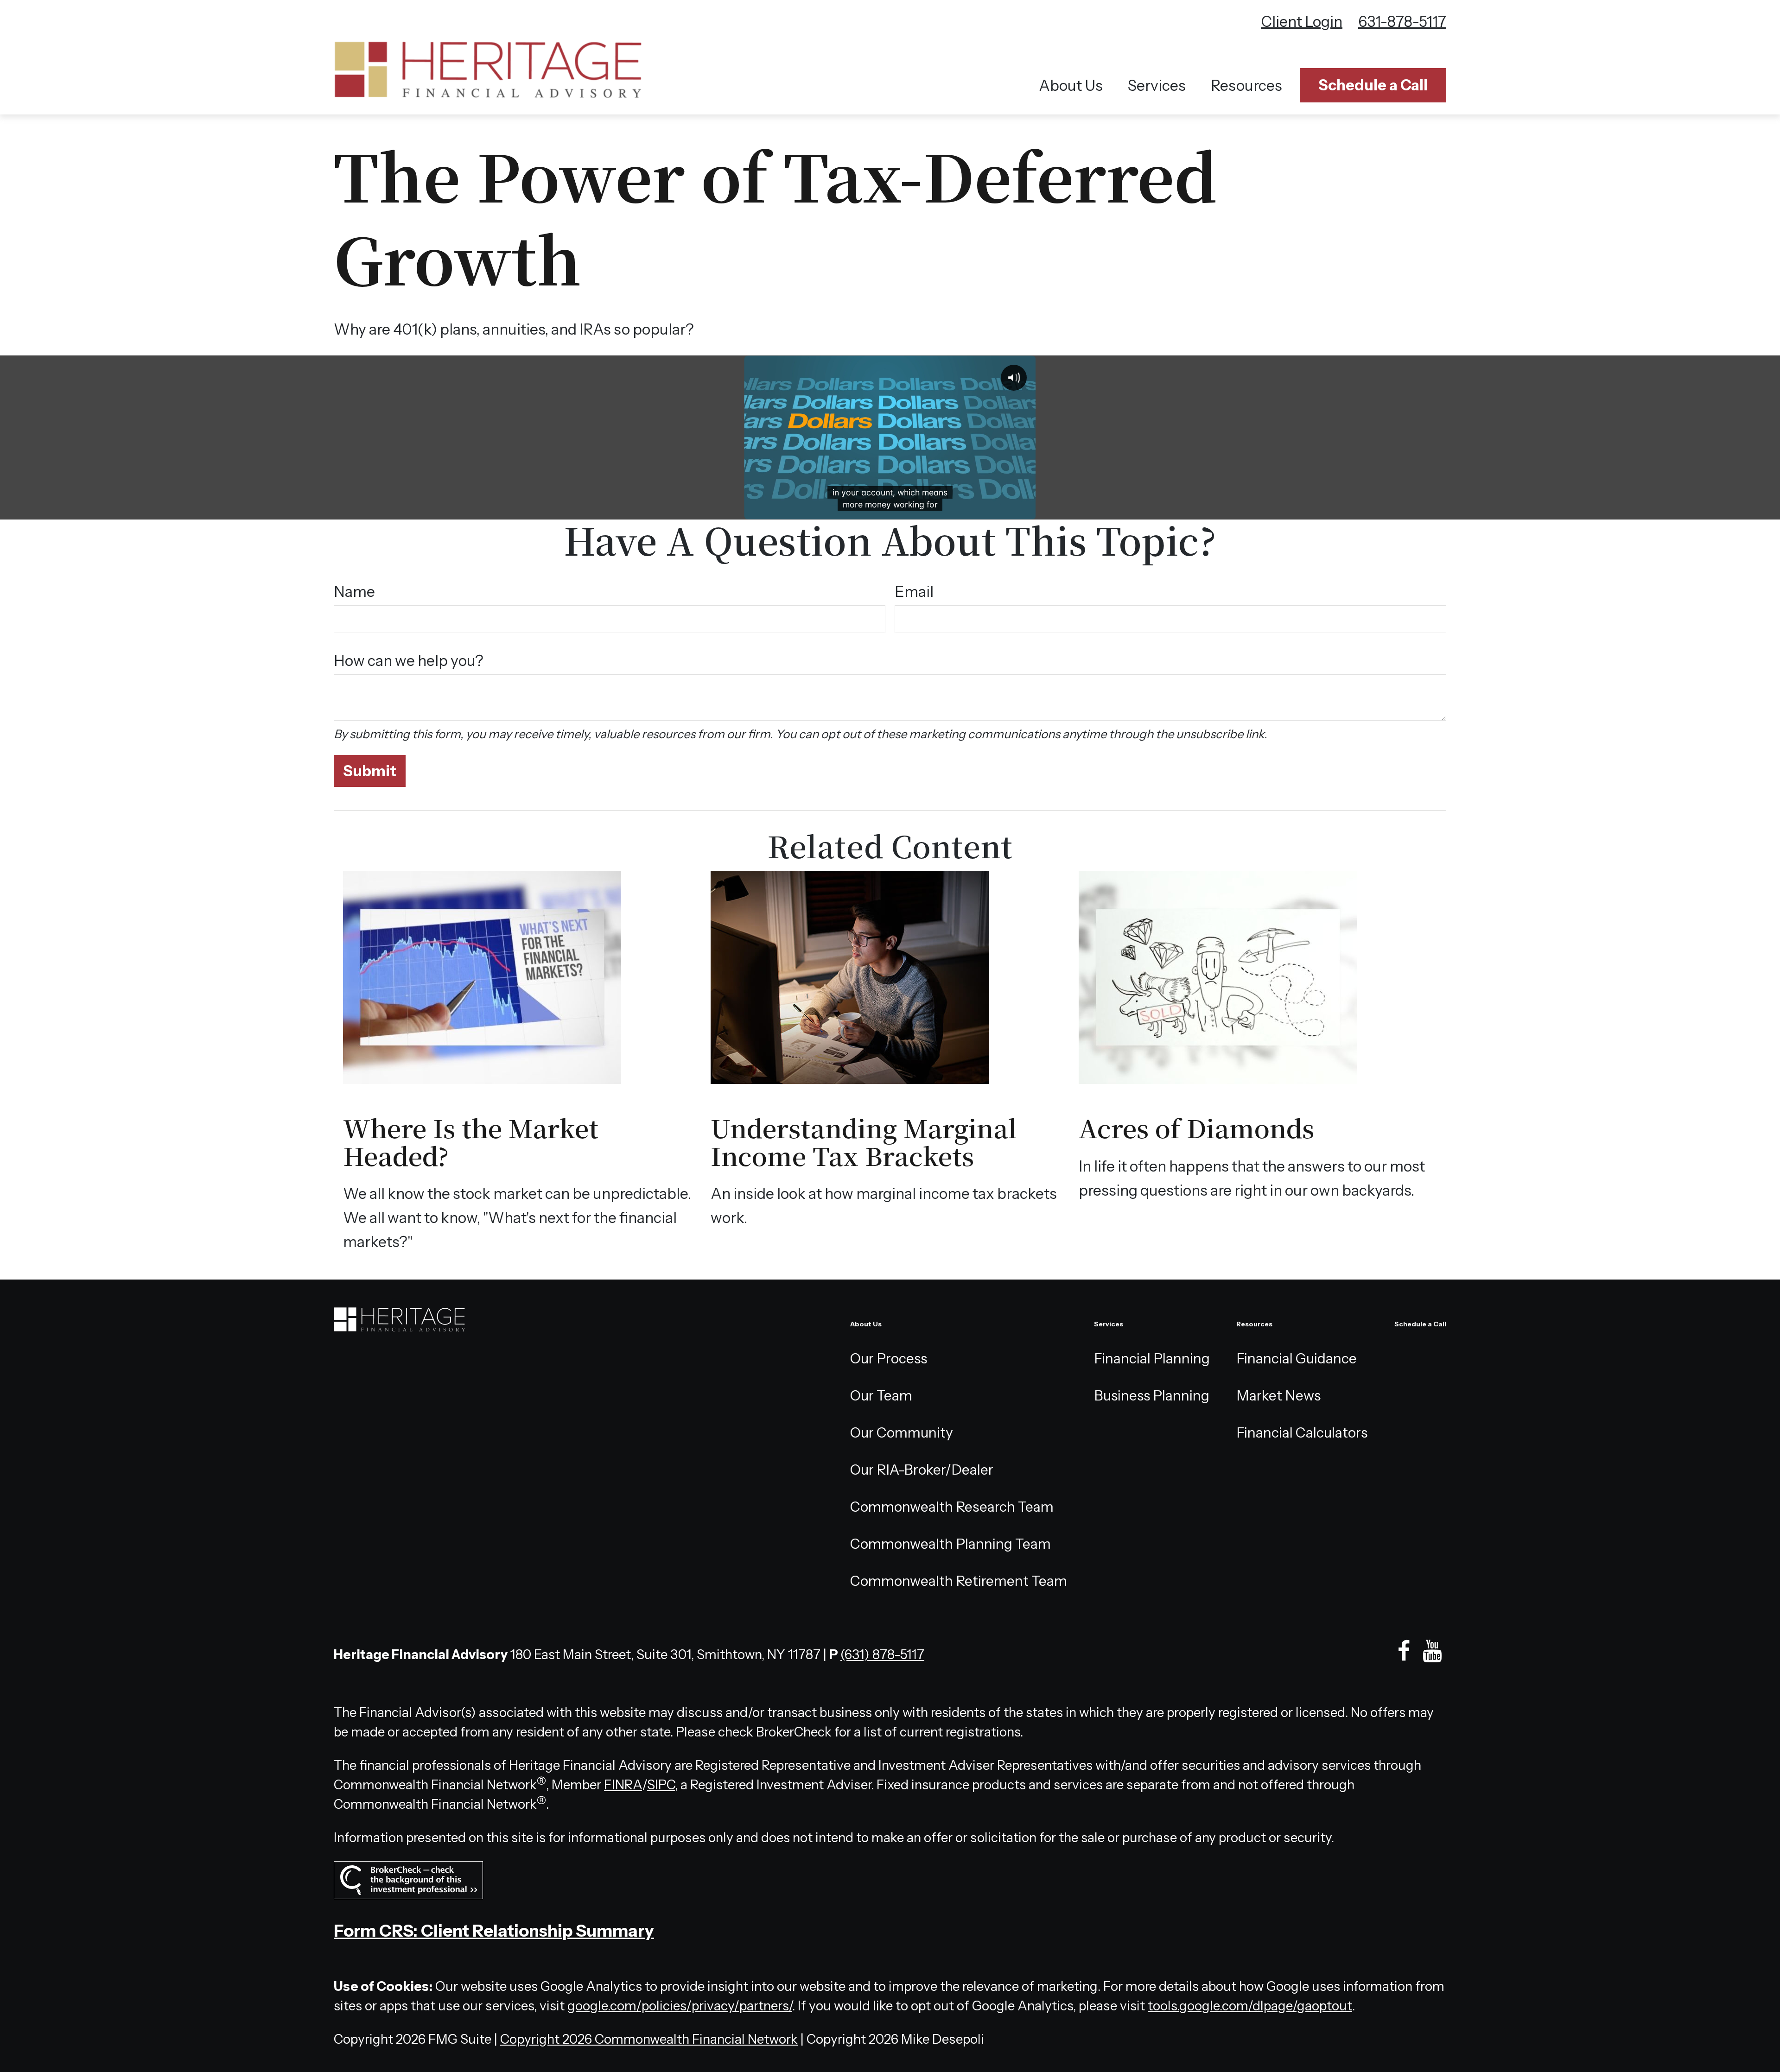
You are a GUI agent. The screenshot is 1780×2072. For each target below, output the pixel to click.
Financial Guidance (1297, 1359)
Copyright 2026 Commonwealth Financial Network (649, 2039)
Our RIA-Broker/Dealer (922, 1470)
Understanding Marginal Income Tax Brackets (864, 1141)
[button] (1071, 86)
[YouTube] (1432, 1651)
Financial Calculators (1302, 1433)
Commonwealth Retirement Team (959, 1581)
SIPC (661, 1785)
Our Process (889, 1359)
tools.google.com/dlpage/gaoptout (1250, 2006)
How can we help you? (409, 661)
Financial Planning (1152, 1359)
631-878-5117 (1402, 22)
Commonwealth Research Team (952, 1507)
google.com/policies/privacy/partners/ (680, 2006)
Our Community (902, 1433)
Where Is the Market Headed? (471, 1141)
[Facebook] (1404, 1651)
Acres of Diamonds (1196, 1127)
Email (914, 592)
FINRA (623, 1785)
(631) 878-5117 (882, 1654)
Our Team (881, 1396)
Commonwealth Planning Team (950, 1544)
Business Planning (1152, 1396)
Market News (1278, 1396)
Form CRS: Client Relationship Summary (494, 1931)
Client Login (1302, 22)
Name (354, 592)
